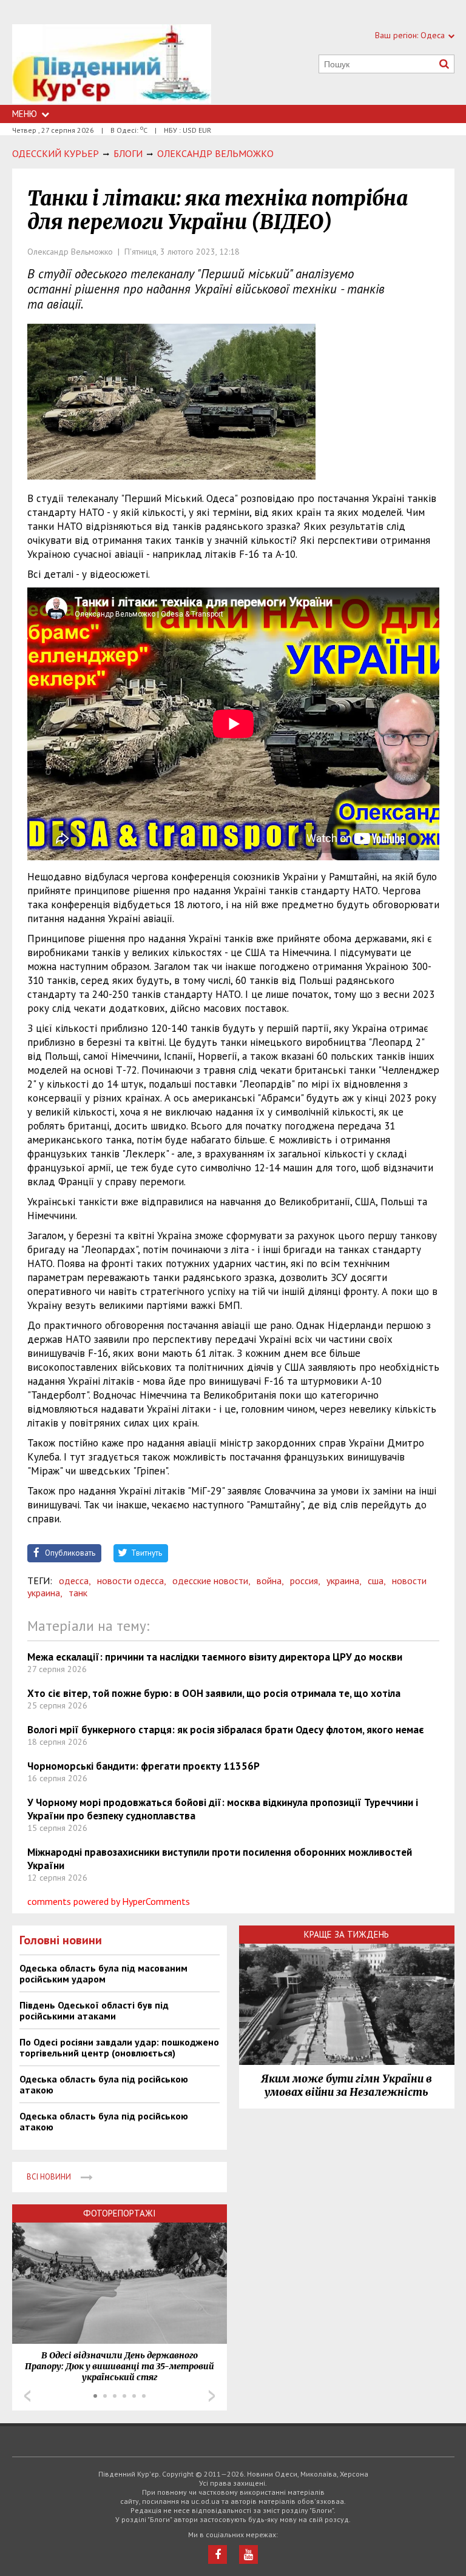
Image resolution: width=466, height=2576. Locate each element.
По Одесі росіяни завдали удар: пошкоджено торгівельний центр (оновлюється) (119, 2047)
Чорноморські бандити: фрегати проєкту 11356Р (144, 1766)
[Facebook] (218, 2554)
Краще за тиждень (346, 1934)
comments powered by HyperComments (109, 1901)
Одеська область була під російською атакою (104, 2084)
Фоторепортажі (120, 2213)
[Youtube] (248, 2554)
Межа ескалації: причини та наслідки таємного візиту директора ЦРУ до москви (215, 1657)
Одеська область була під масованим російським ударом (103, 1973)
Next (212, 2396)
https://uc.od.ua (112, 65)
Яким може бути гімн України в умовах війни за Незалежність (346, 2086)
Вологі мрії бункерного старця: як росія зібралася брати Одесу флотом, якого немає (226, 1730)
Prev (27, 2396)
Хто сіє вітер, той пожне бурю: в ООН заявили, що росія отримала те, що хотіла (214, 1693)
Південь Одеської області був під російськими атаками (94, 2010)
